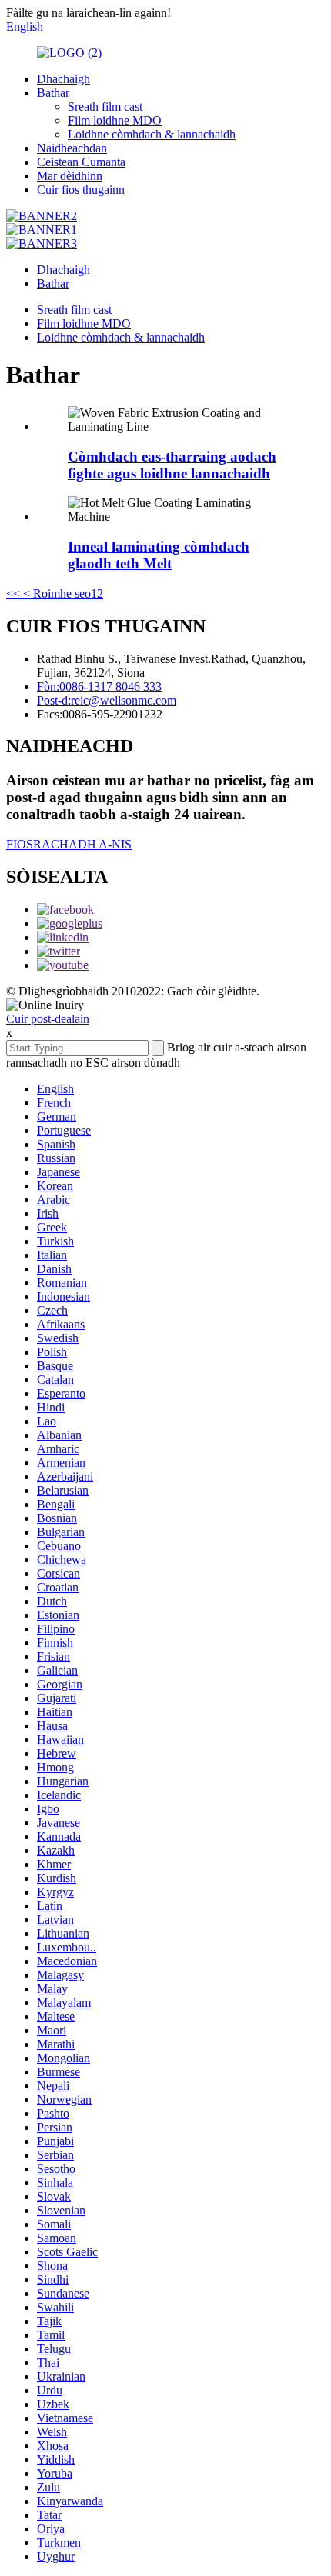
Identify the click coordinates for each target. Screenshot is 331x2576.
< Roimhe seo (55, 593)
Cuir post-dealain (48, 1019)
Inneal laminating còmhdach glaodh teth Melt (159, 555)
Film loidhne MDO (115, 120)
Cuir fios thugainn (81, 190)
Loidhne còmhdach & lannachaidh (152, 134)
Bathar (53, 93)
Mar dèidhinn (70, 176)
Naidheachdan (72, 148)
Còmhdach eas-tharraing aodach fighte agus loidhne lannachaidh (172, 465)
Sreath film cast (105, 107)
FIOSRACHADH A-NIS (69, 844)
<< (13, 593)
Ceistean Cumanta (81, 162)
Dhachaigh (64, 79)
